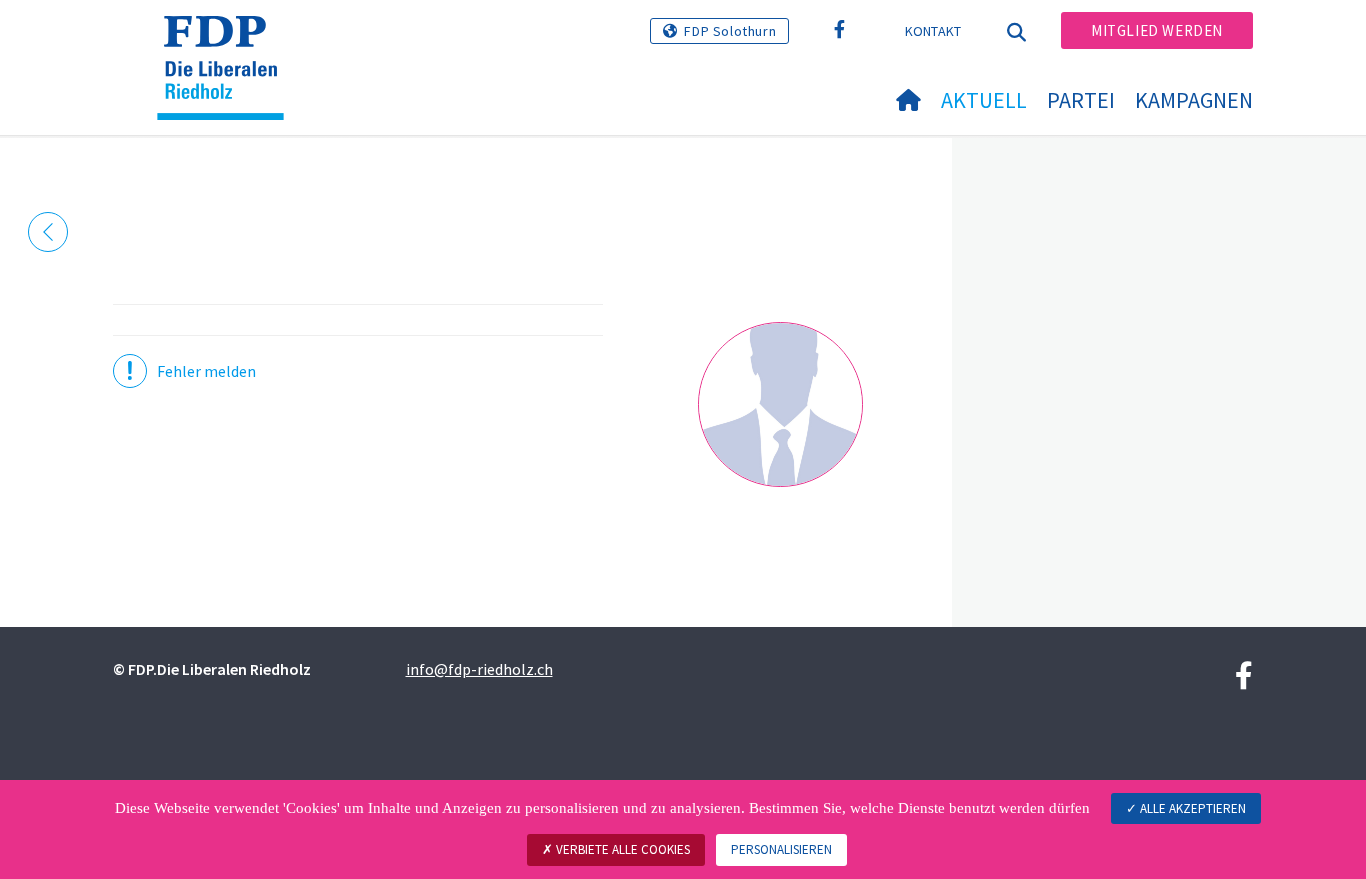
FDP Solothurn (730, 31)
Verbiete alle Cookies (621, 849)
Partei (1081, 100)
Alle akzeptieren (1191, 808)
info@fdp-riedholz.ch (479, 669)
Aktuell (984, 100)
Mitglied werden (1157, 30)
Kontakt (933, 31)
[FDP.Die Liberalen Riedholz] (228, 41)
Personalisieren (781, 849)
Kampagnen (1194, 100)
